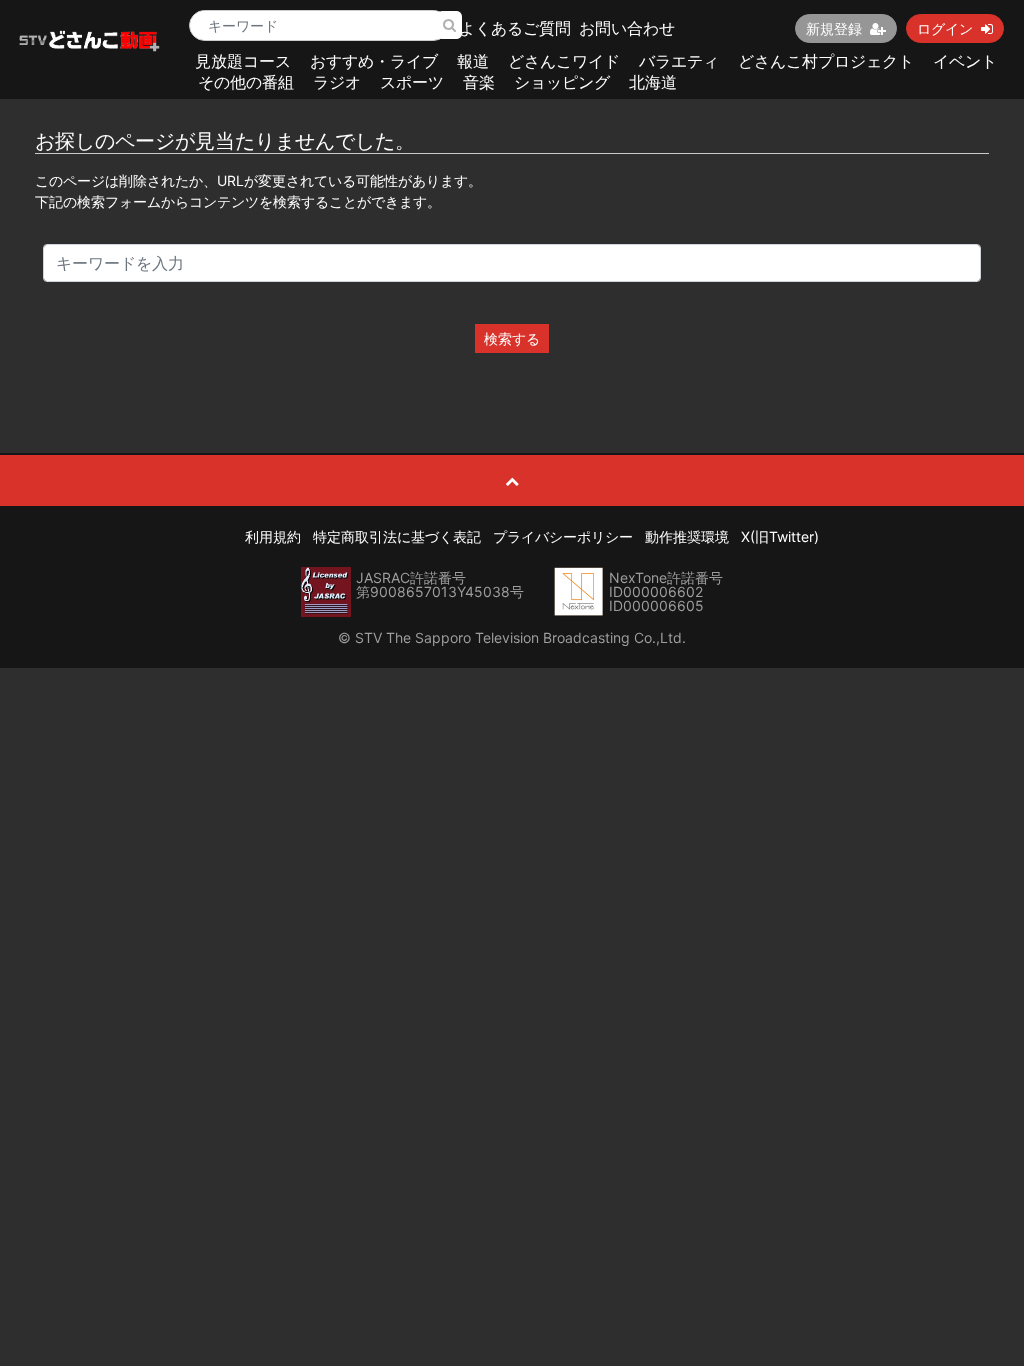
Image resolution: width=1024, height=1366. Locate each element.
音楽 (479, 82)
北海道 (653, 82)
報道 (473, 61)
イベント (965, 61)
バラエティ (679, 61)
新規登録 (834, 28)
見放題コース (243, 61)
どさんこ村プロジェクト (826, 61)
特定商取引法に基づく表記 (397, 536)
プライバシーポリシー (563, 536)
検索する (512, 338)
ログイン (945, 28)
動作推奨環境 (687, 536)
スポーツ (412, 82)
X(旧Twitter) (780, 536)
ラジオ (337, 82)
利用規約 (273, 536)
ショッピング (562, 82)
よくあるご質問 (515, 28)
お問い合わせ (627, 28)
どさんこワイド (564, 61)
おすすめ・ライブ (374, 61)
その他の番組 (246, 82)
